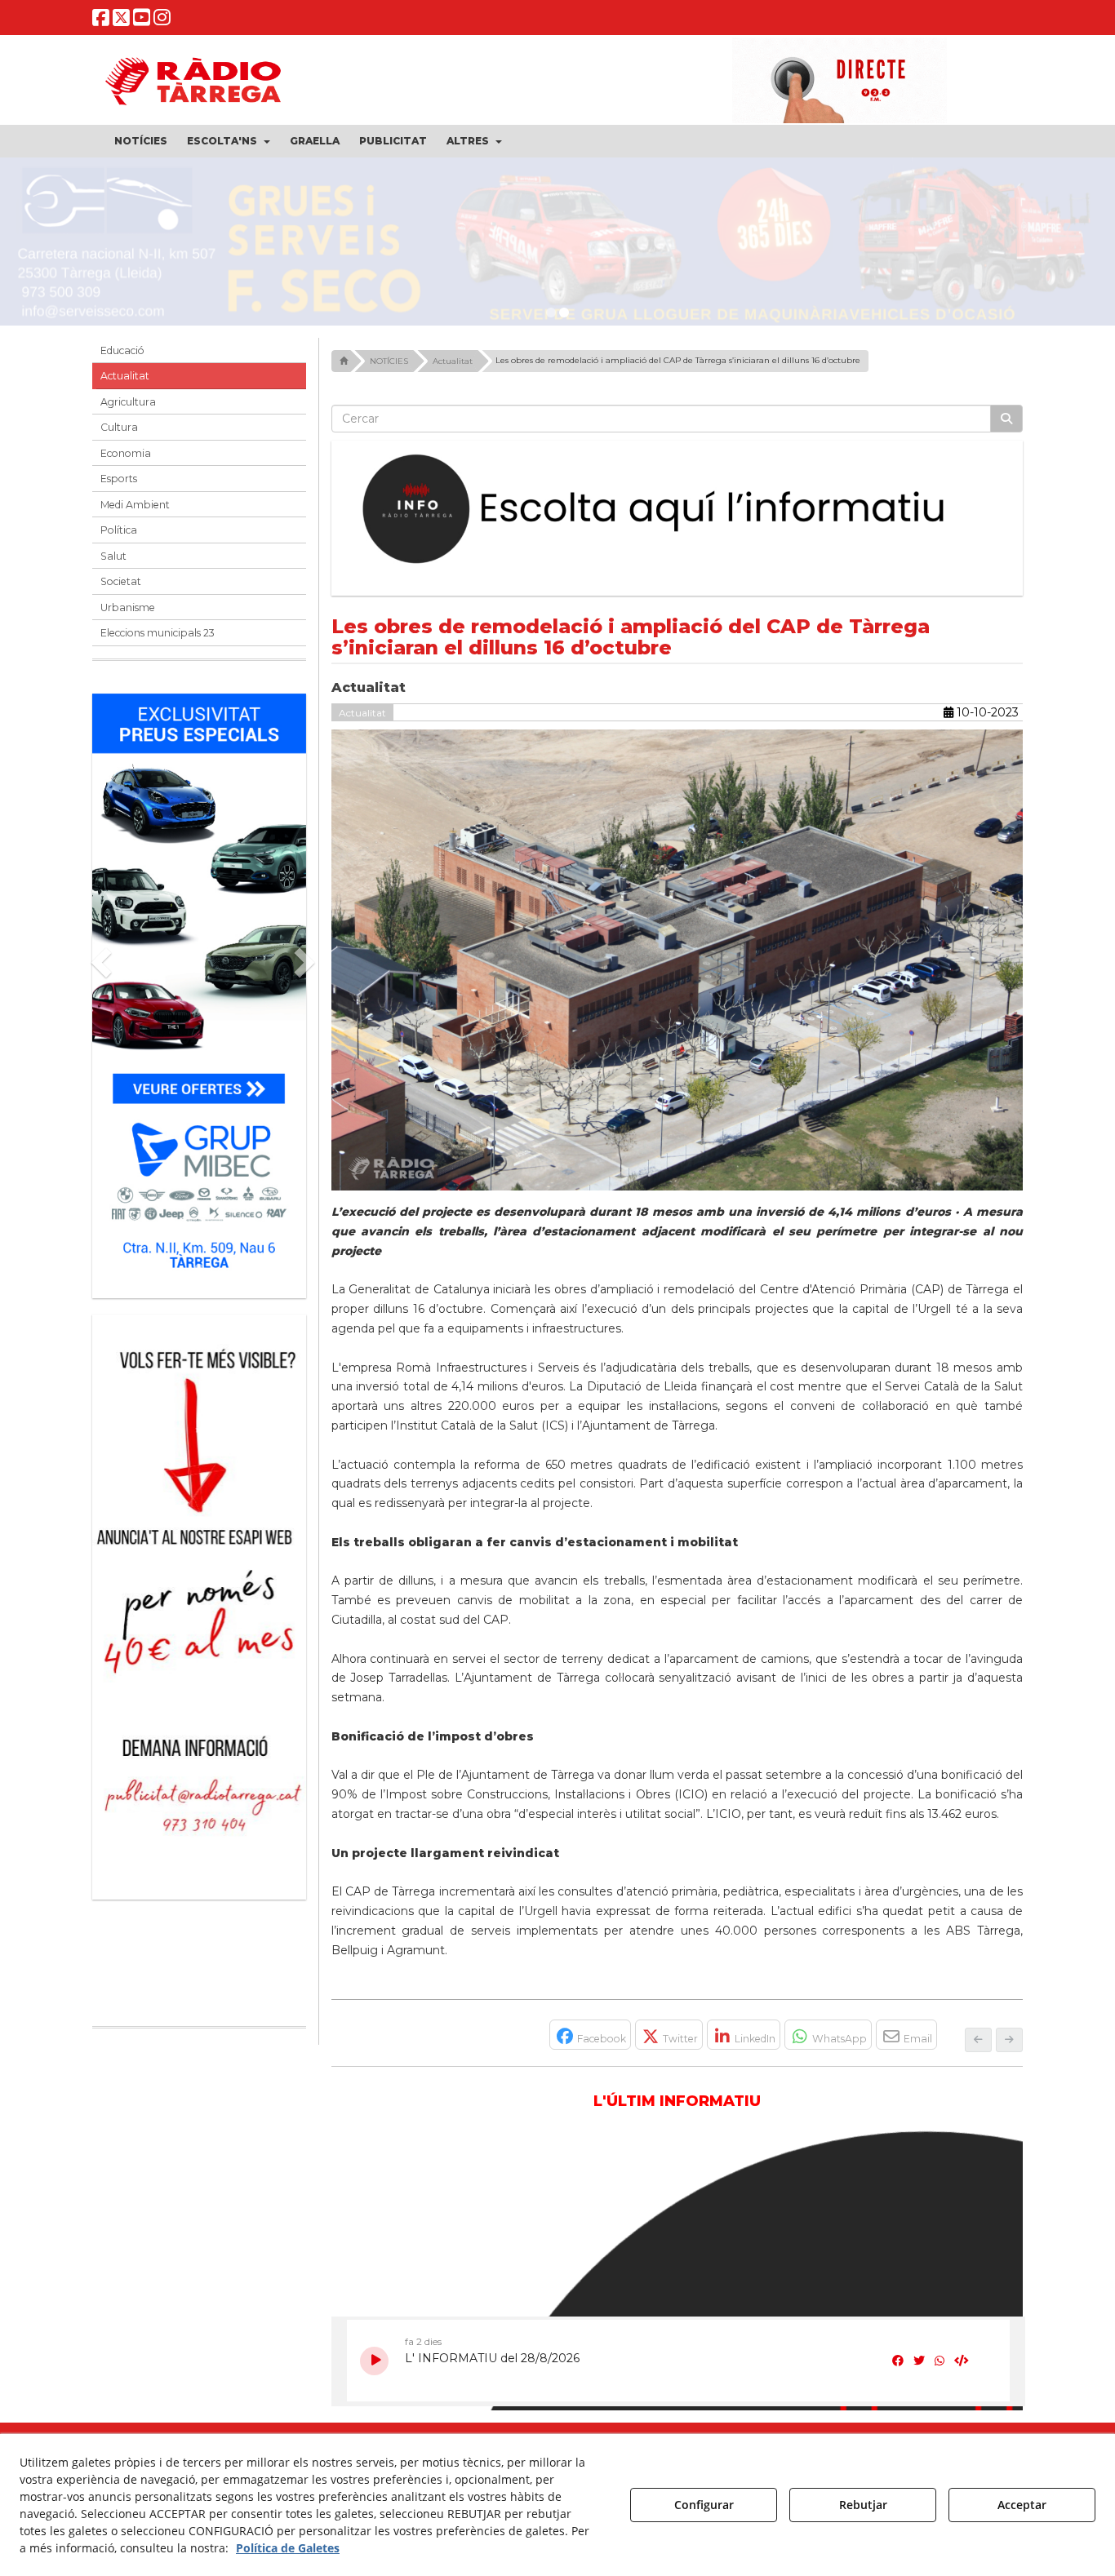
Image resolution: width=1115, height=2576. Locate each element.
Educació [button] (122, 359)
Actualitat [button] (125, 384)
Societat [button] (121, 590)
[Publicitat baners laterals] (199, 1607)
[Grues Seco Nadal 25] (557, 246)
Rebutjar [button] (863, 2505)
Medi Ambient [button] (135, 513)
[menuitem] (141, 141)
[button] (101, 21)
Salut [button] (113, 564)
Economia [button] (126, 461)
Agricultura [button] (128, 410)
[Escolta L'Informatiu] (677, 518)
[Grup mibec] (199, 996)
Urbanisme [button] (128, 616)
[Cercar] (1006, 427)
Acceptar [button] (1022, 2505)
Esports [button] (119, 487)
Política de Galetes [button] (288, 2548)
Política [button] (119, 538)
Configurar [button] (704, 2505)
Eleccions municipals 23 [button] (158, 641)
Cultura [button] (119, 435)
